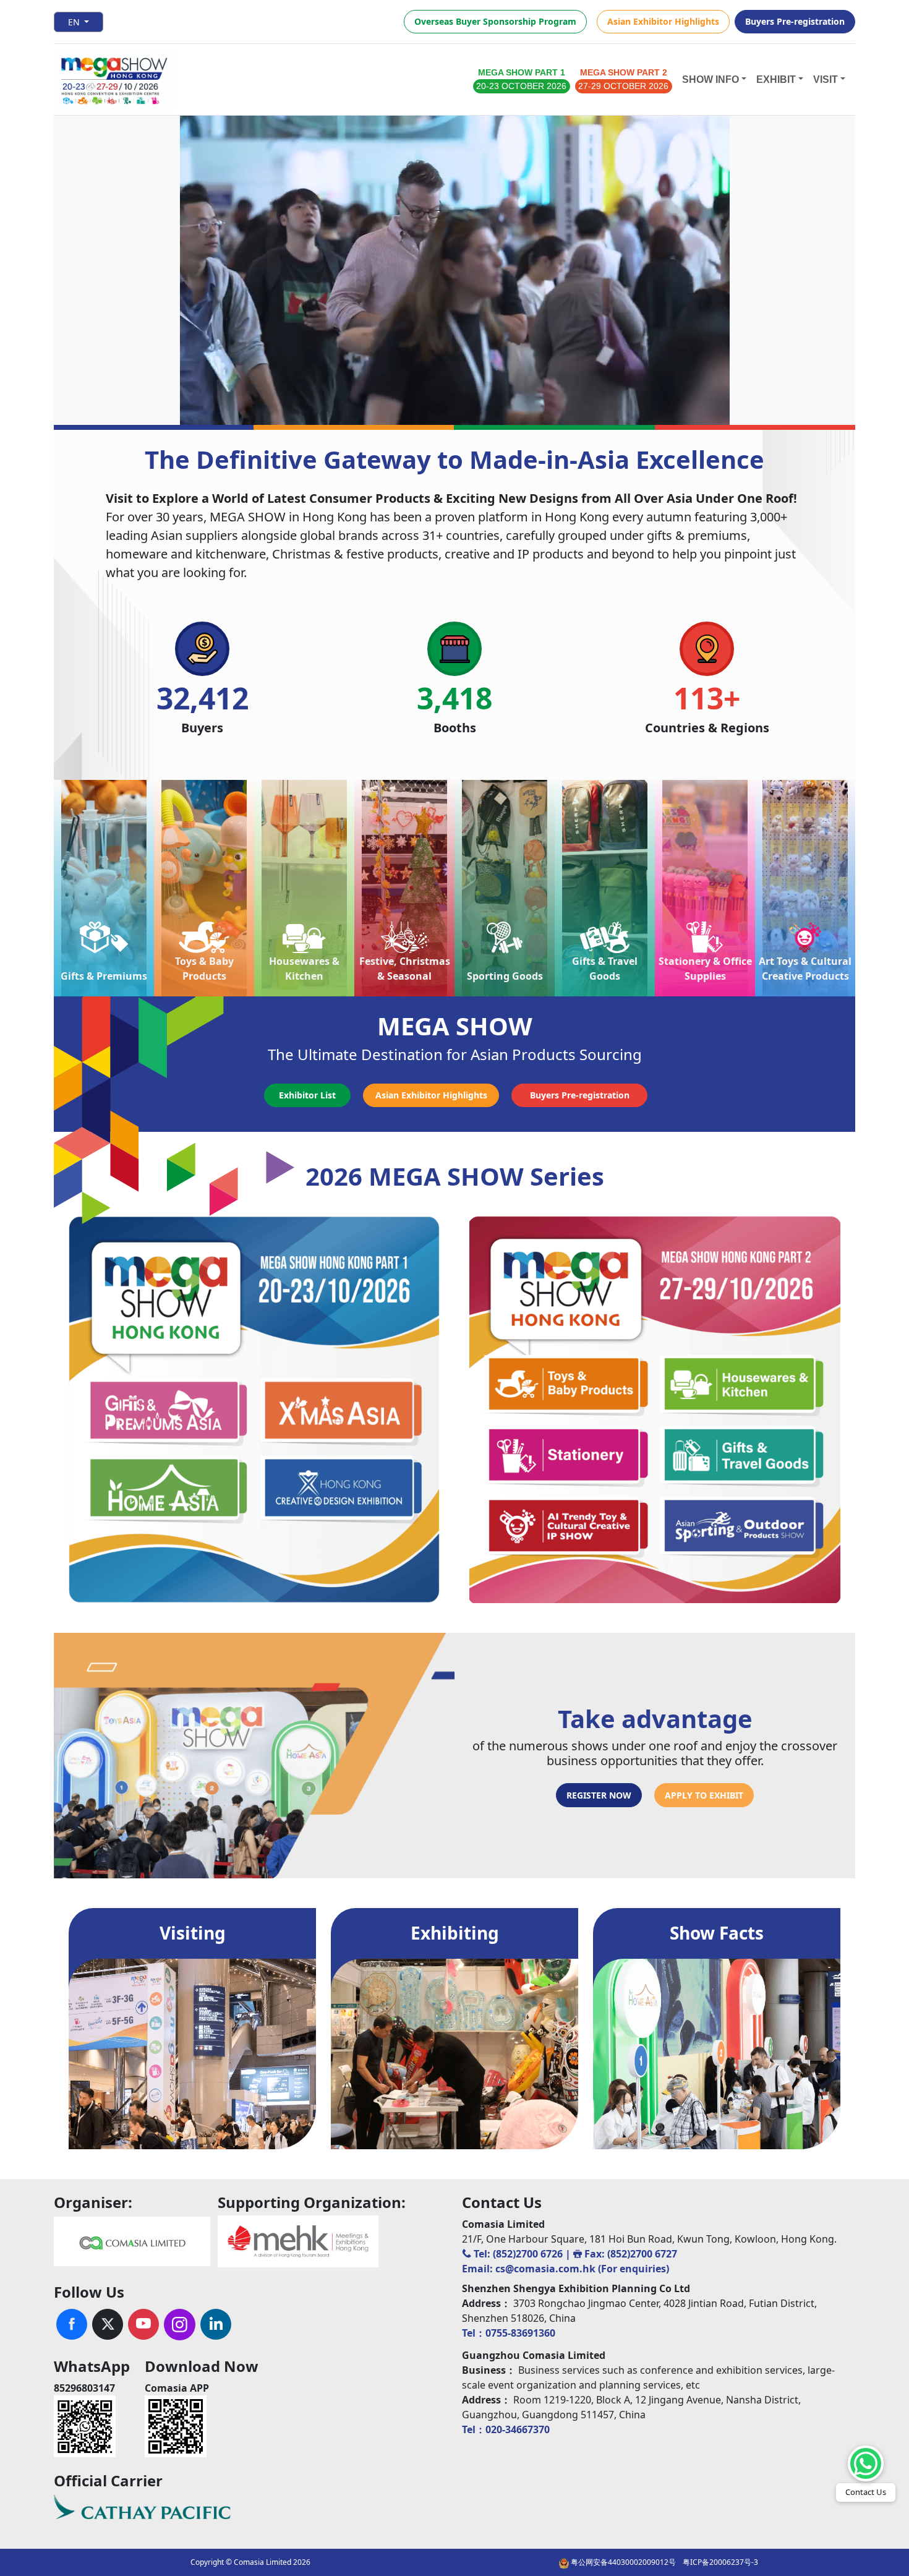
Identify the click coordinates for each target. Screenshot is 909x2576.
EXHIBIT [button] (776, 79)
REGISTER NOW (599, 1795)
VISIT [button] (826, 79)
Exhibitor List (307, 1095)
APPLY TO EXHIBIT (704, 1795)
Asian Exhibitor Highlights (663, 21)
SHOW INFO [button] (711, 79)
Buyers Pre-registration (795, 21)
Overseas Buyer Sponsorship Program (495, 21)
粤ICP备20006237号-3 (720, 2562)
